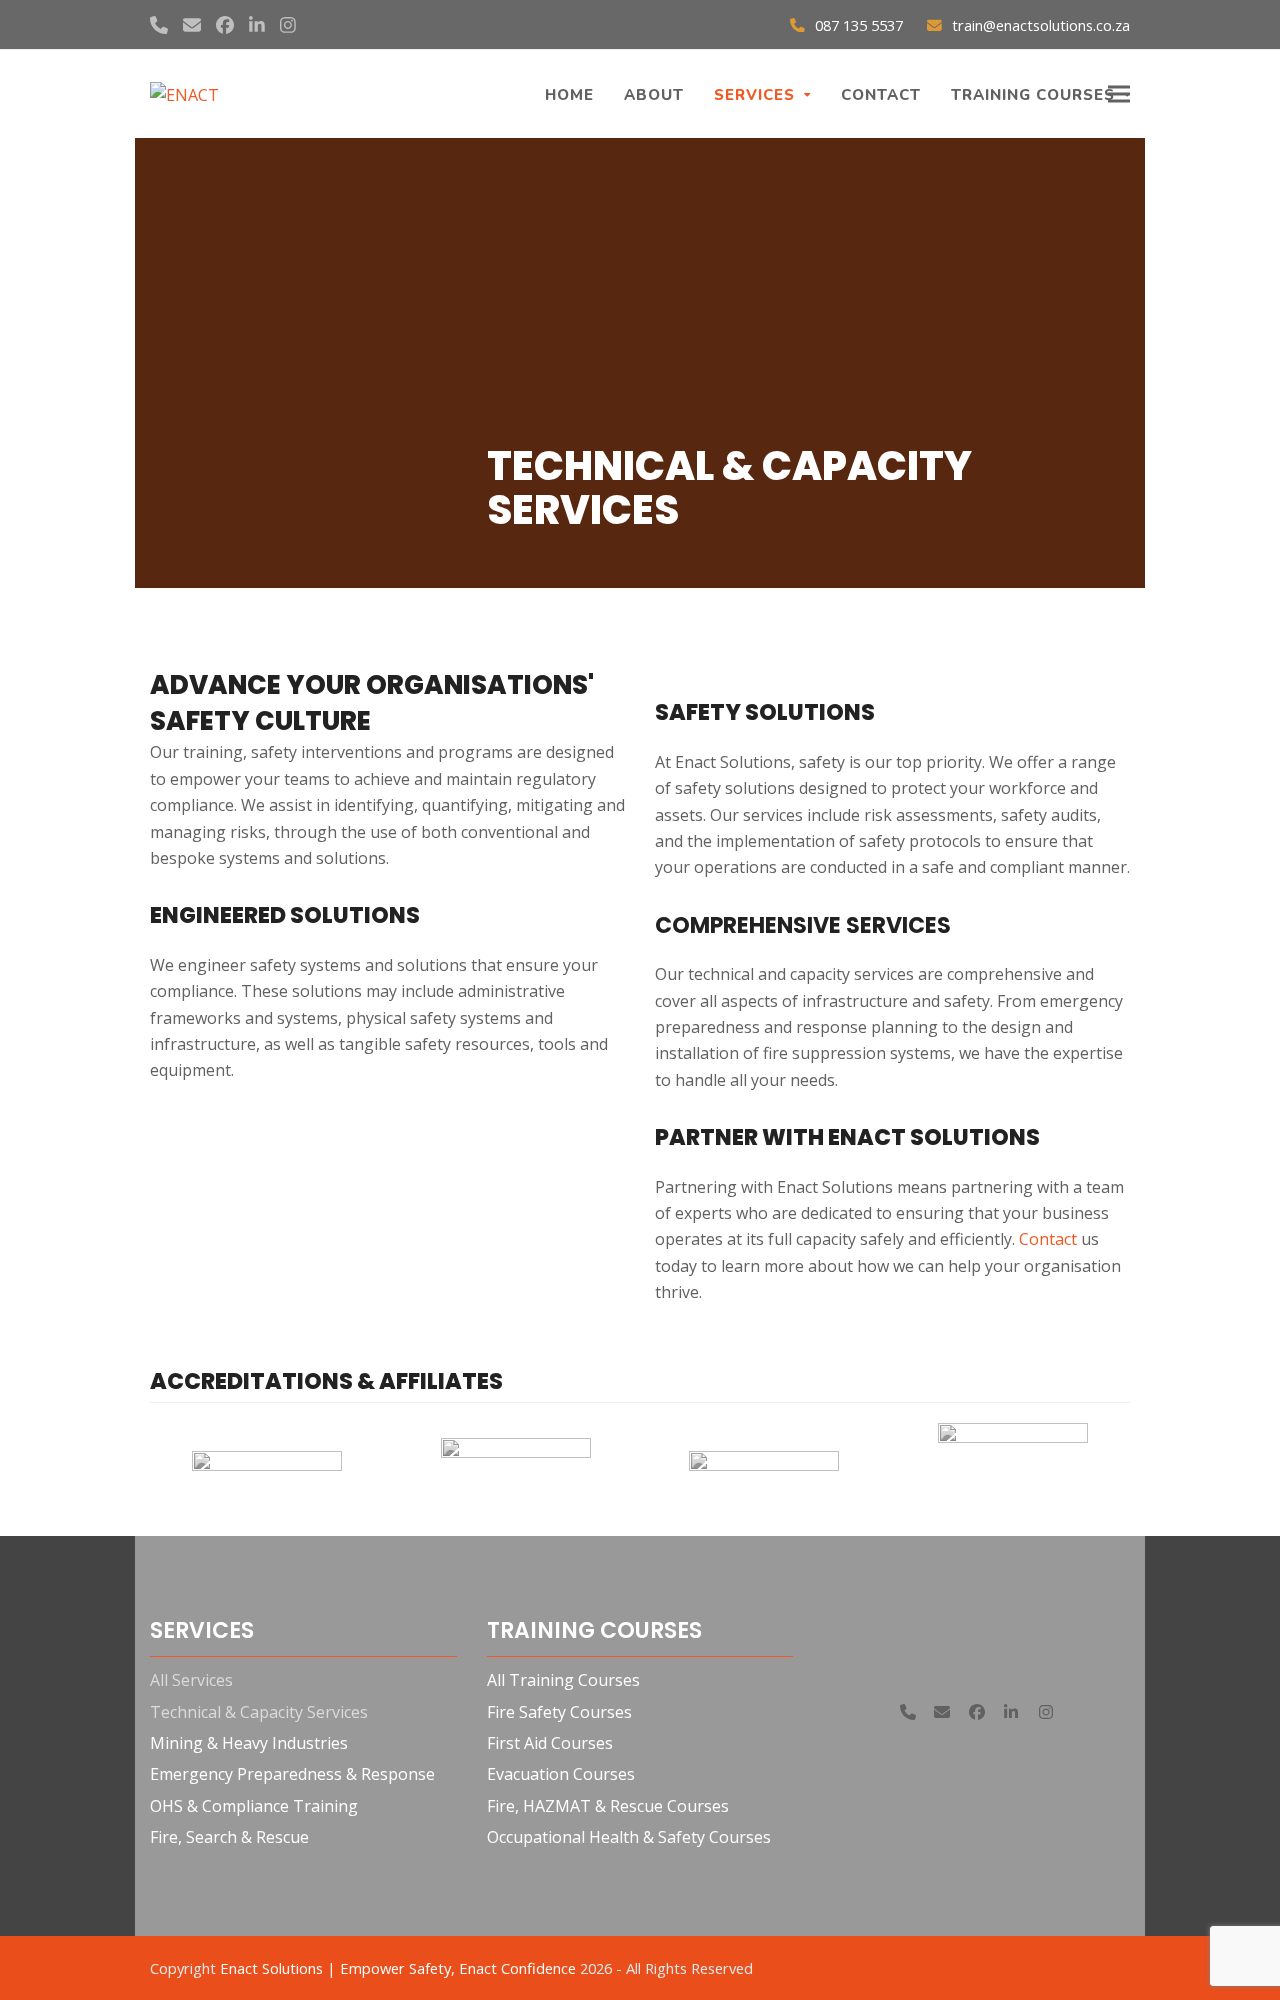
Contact (1048, 1239)
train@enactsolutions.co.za (1041, 25)
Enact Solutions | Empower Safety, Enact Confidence (398, 1968)
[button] (1119, 94)
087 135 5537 (859, 25)
